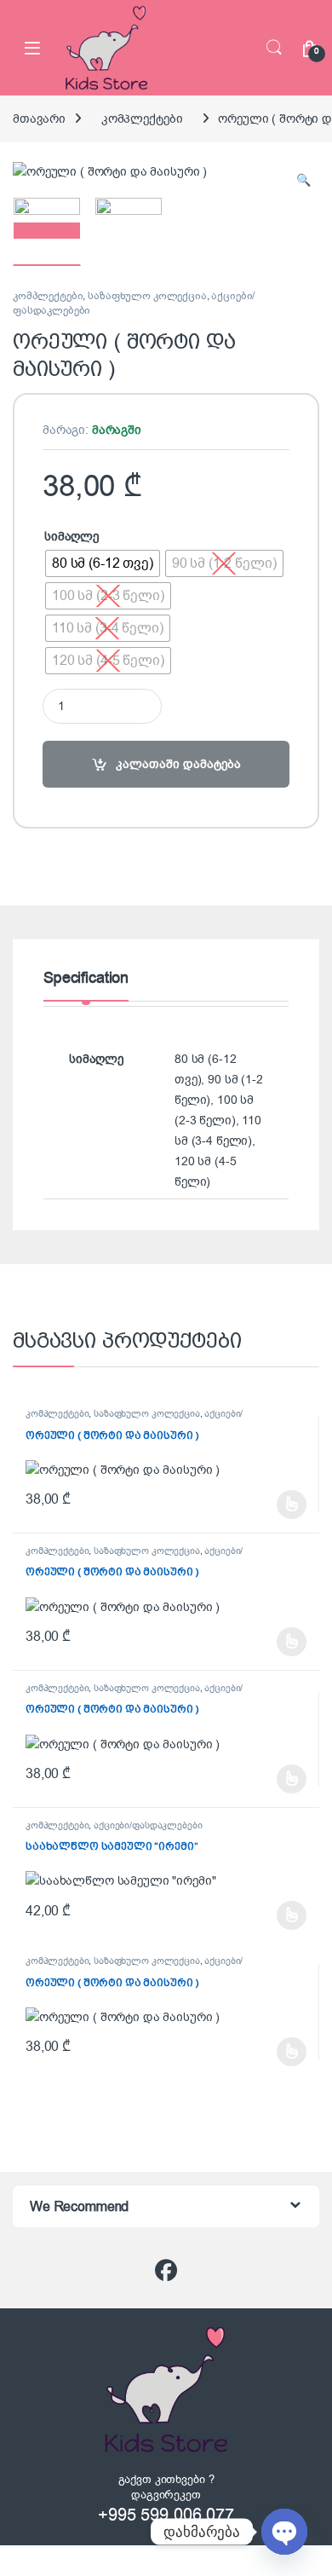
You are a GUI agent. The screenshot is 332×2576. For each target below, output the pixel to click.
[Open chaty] (284, 2532)
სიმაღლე (72, 537)
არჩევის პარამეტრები (268, 1505)
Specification (86, 979)
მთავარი (39, 119)
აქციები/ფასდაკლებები (148, 1825)
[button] (303, 181)
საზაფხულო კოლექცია (147, 296)
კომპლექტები (142, 119)
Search (274, 48)
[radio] (103, 563)
